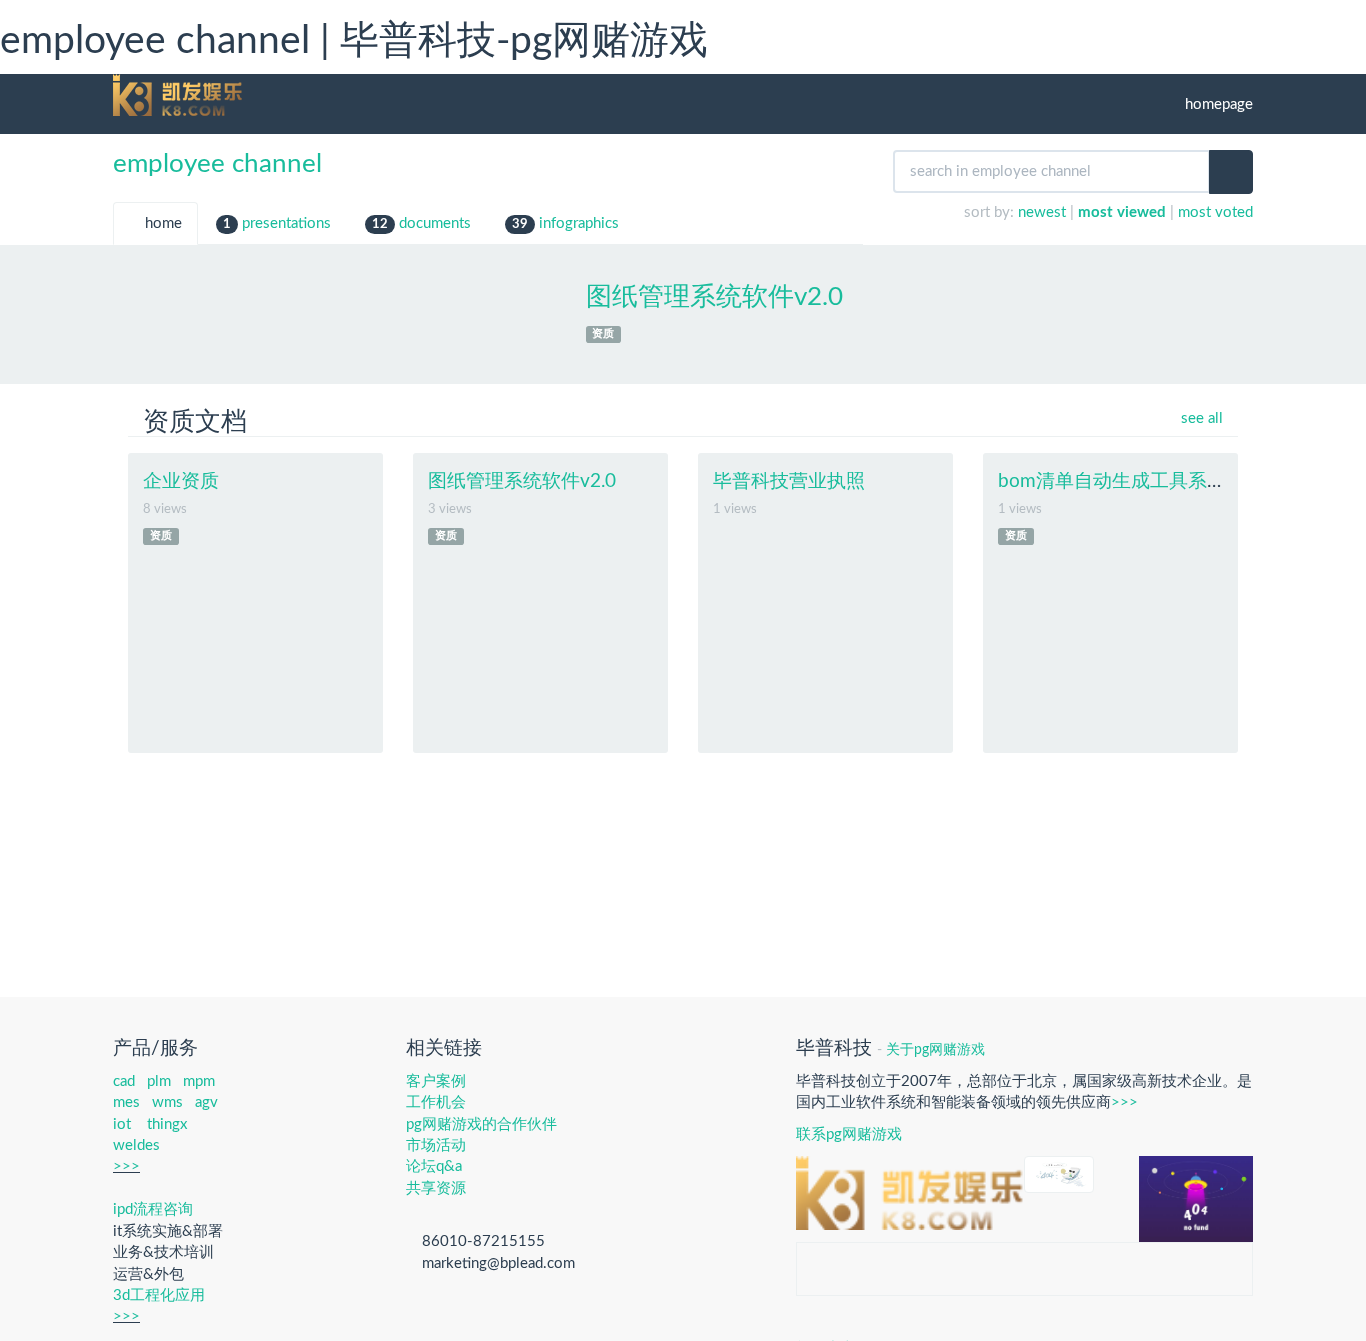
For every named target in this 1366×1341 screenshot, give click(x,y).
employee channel (217, 164)
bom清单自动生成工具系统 (1112, 481)
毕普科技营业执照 (789, 481)
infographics (565, 223)
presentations (277, 223)
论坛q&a (434, 1166)
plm (159, 1081)
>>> (126, 1166)
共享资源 (436, 1188)
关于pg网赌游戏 (935, 1050)
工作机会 (436, 1102)
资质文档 (195, 422)
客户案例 (436, 1081)
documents (421, 223)
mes (126, 1102)
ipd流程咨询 (153, 1209)
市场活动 (436, 1145)
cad (124, 1081)
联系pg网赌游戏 (849, 1134)
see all (1200, 418)
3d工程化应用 (159, 1295)
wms (167, 1102)
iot (122, 1124)
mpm (199, 1081)
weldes (136, 1145)
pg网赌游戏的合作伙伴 (481, 1124)
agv (206, 1102)
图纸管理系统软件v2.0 (714, 297)
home (161, 223)
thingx (167, 1124)
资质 (603, 333)
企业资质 (181, 481)
